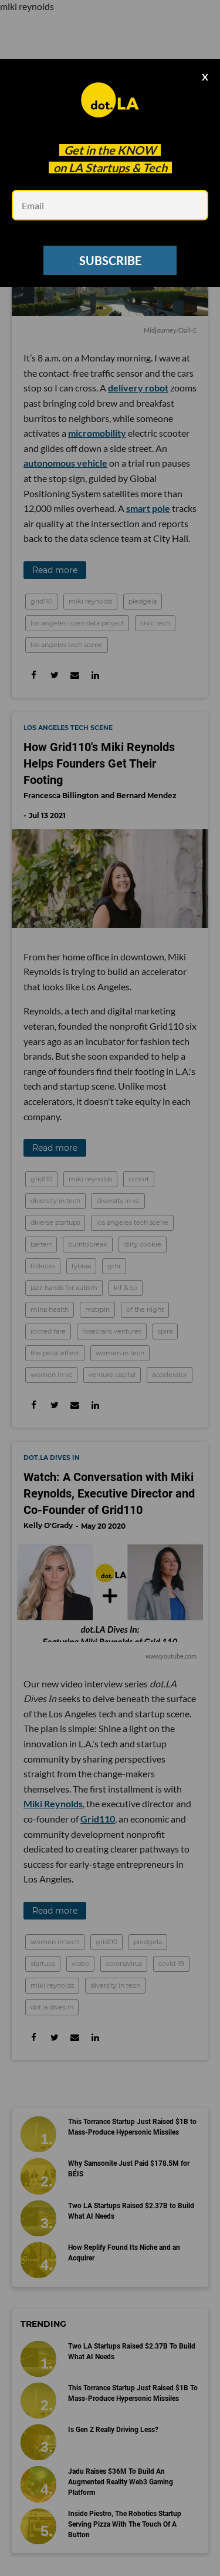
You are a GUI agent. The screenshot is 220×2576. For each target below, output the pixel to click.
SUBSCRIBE (110, 260)
